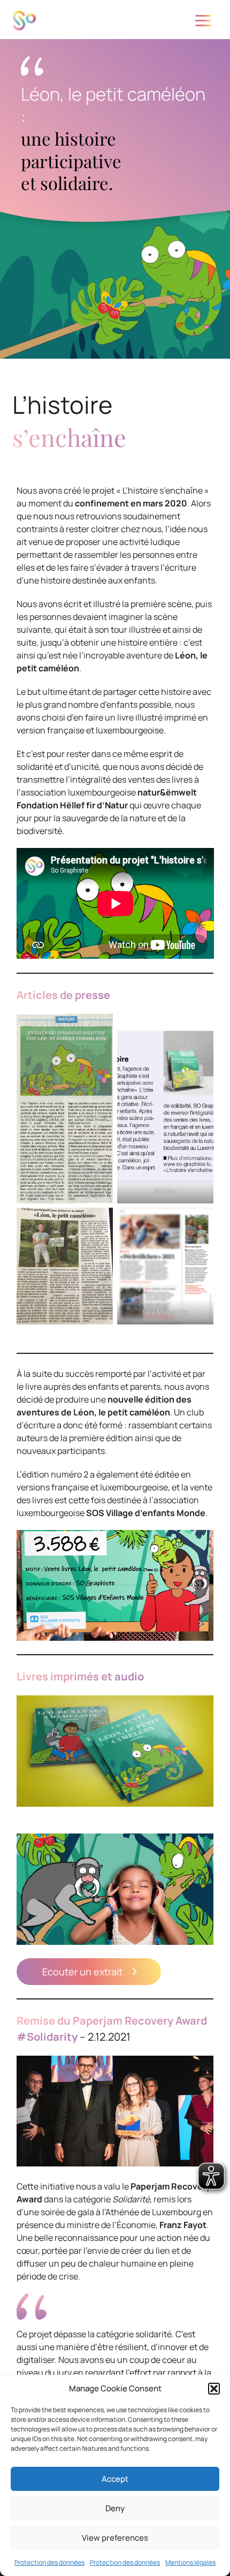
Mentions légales (190, 2562)
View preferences (115, 2538)
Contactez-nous (109, 103)
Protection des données (49, 2562)
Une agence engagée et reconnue (115, 71)
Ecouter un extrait (82, 1972)
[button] (214, 2389)
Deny (115, 2508)
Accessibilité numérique (115, 39)
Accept (115, 2479)
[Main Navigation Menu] (203, 21)
